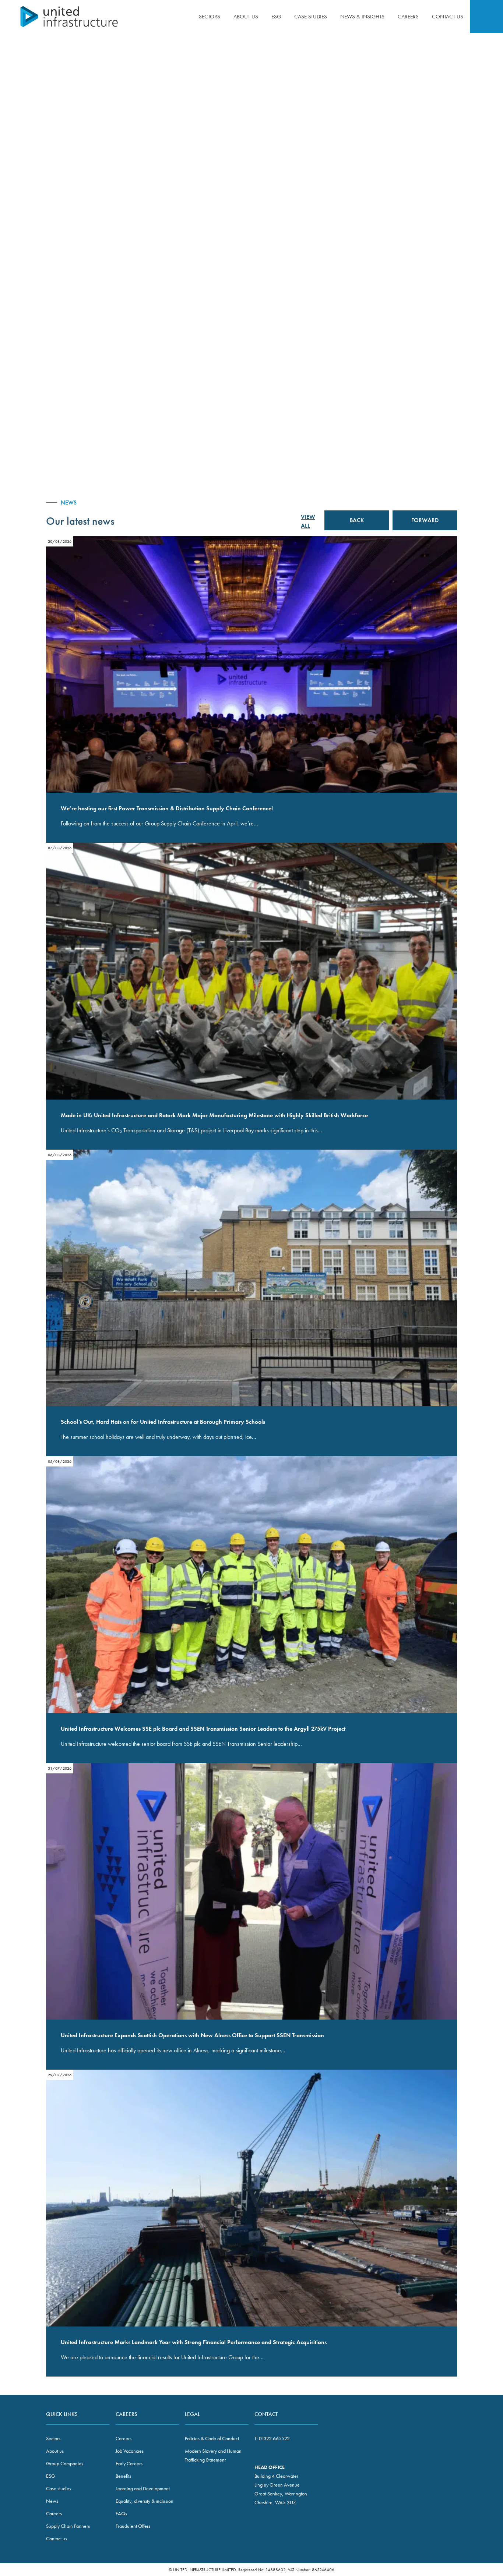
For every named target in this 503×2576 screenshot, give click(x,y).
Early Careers (129, 2463)
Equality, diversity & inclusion (145, 2501)
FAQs (121, 2513)
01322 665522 (274, 2438)
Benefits (123, 2476)
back (357, 520)
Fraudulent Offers (133, 2526)
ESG (276, 17)
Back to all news (435, 85)
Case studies (311, 17)
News (52, 2501)
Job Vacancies (130, 2451)
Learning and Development (143, 2488)
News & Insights (362, 17)
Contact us (448, 17)
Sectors (210, 17)
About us (246, 17)
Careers (408, 17)
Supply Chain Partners (68, 2526)
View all (308, 521)
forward (425, 520)
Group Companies (65, 2463)
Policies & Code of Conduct (212, 2438)
